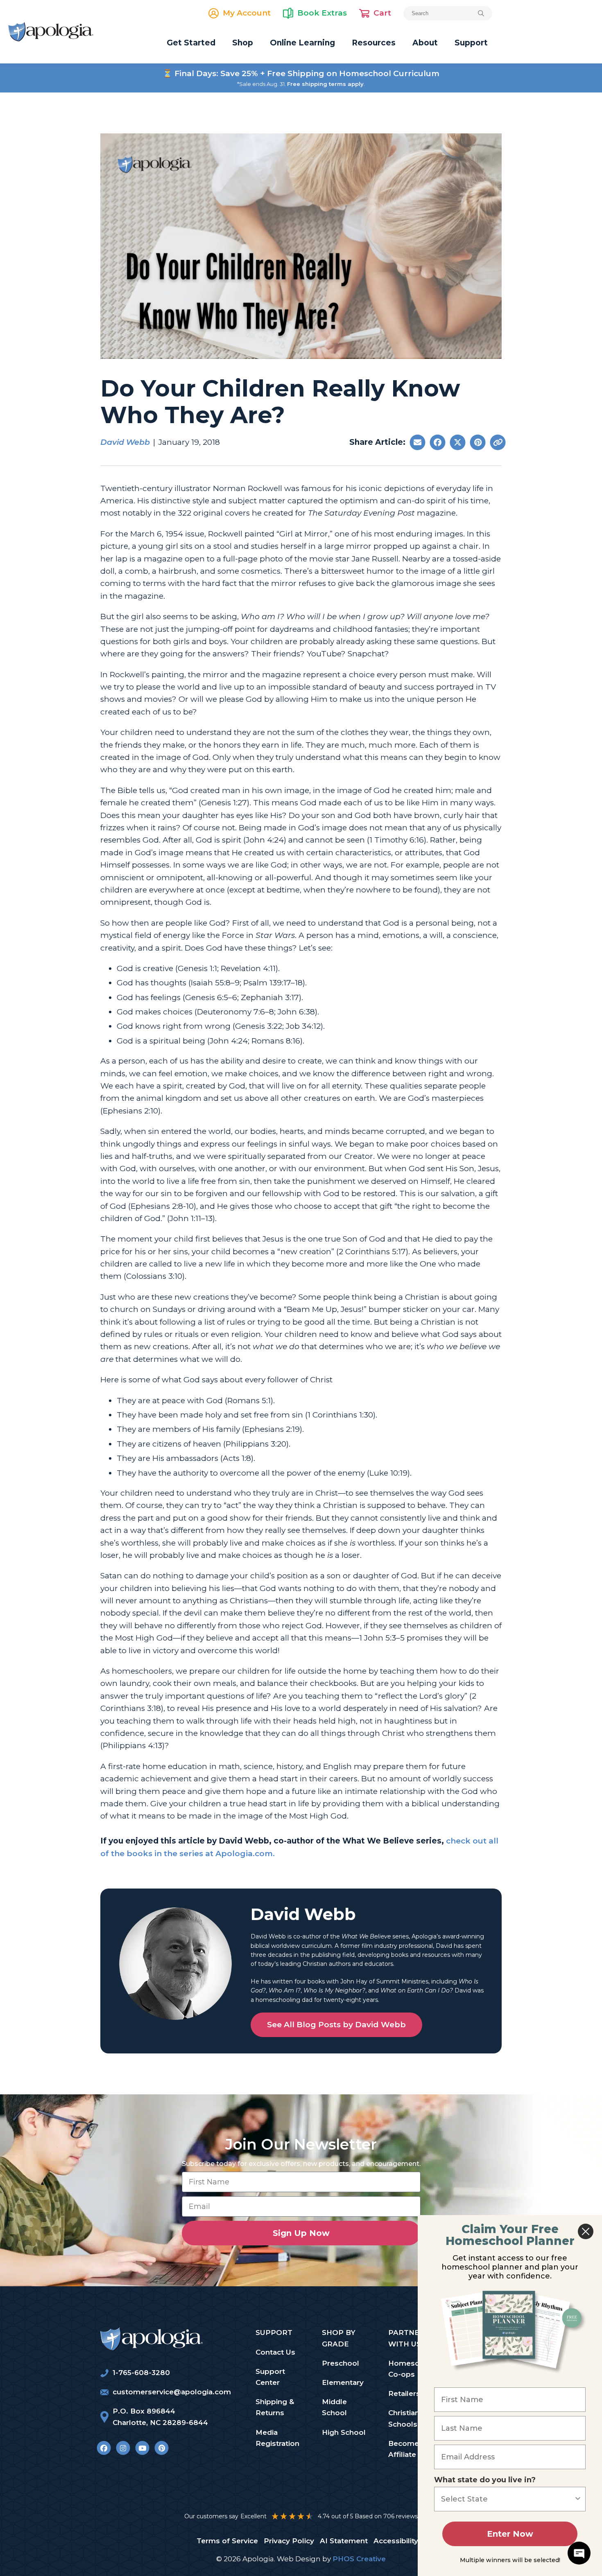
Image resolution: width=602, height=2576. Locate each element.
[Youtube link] (142, 2448)
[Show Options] (578, 2499)
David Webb (125, 442)
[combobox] (507, 2499)
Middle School (334, 2407)
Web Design (299, 2559)
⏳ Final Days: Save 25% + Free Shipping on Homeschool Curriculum (301, 73)
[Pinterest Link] (162, 2448)
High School (344, 2432)
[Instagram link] (123, 2448)
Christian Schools (404, 2418)
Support (471, 43)
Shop (243, 43)
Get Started (191, 43)
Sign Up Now (301, 2233)
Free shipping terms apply (325, 84)
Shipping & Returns (275, 2407)
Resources (374, 43)
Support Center (270, 2377)
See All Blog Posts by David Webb (336, 2025)
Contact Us (275, 2352)
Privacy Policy (289, 2541)
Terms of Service (227, 2541)
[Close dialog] (586, 2231)
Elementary (343, 2382)
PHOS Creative (359, 2559)
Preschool (341, 2363)
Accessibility (396, 2541)
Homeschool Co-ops (412, 2369)
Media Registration (277, 2438)
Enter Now (510, 2534)
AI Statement (344, 2541)
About (425, 43)
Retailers (404, 2393)
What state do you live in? (485, 2480)
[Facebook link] (104, 2448)
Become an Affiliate (409, 2449)
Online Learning (302, 43)
